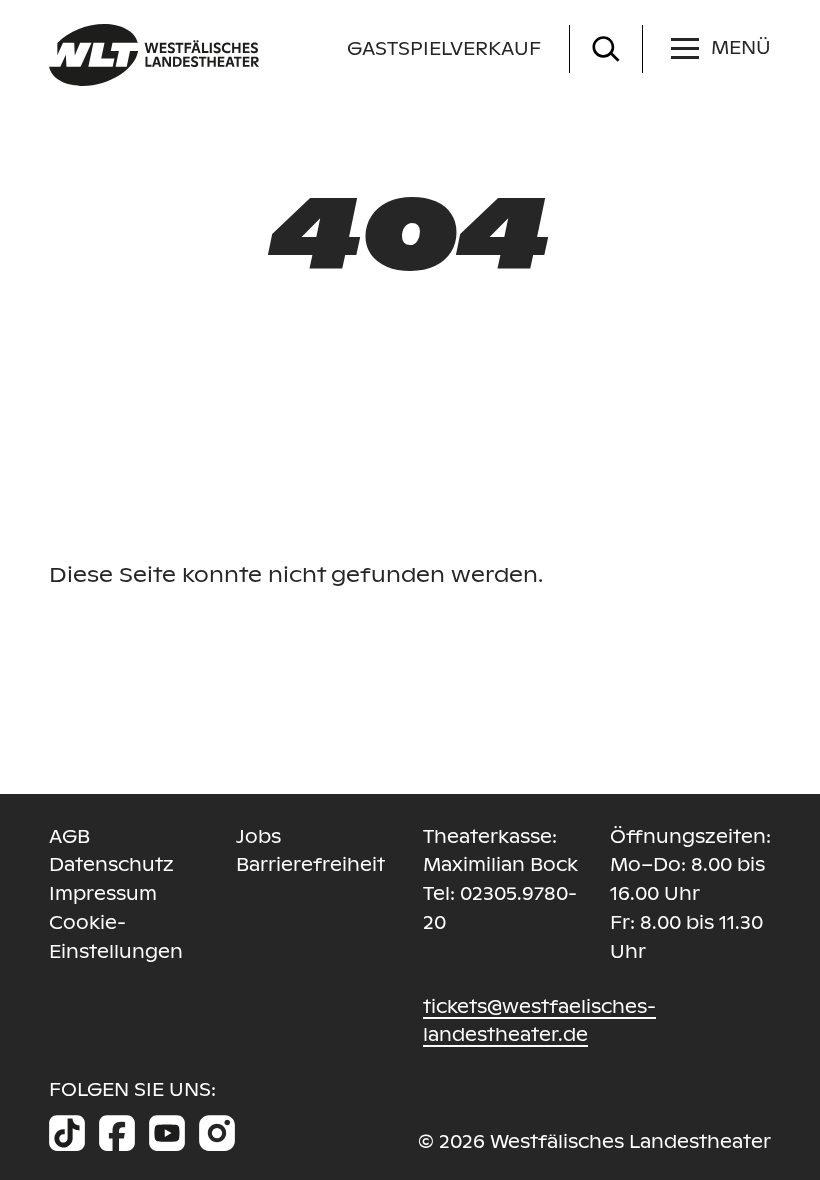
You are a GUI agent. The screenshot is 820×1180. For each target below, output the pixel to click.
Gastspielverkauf (444, 48)
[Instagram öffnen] (217, 1133)
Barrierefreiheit (310, 864)
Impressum (103, 893)
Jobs (258, 836)
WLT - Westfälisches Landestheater (242, 55)
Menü (741, 47)
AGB (69, 836)
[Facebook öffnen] (117, 1133)
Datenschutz (111, 864)
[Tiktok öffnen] (67, 1133)
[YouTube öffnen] (167, 1133)
